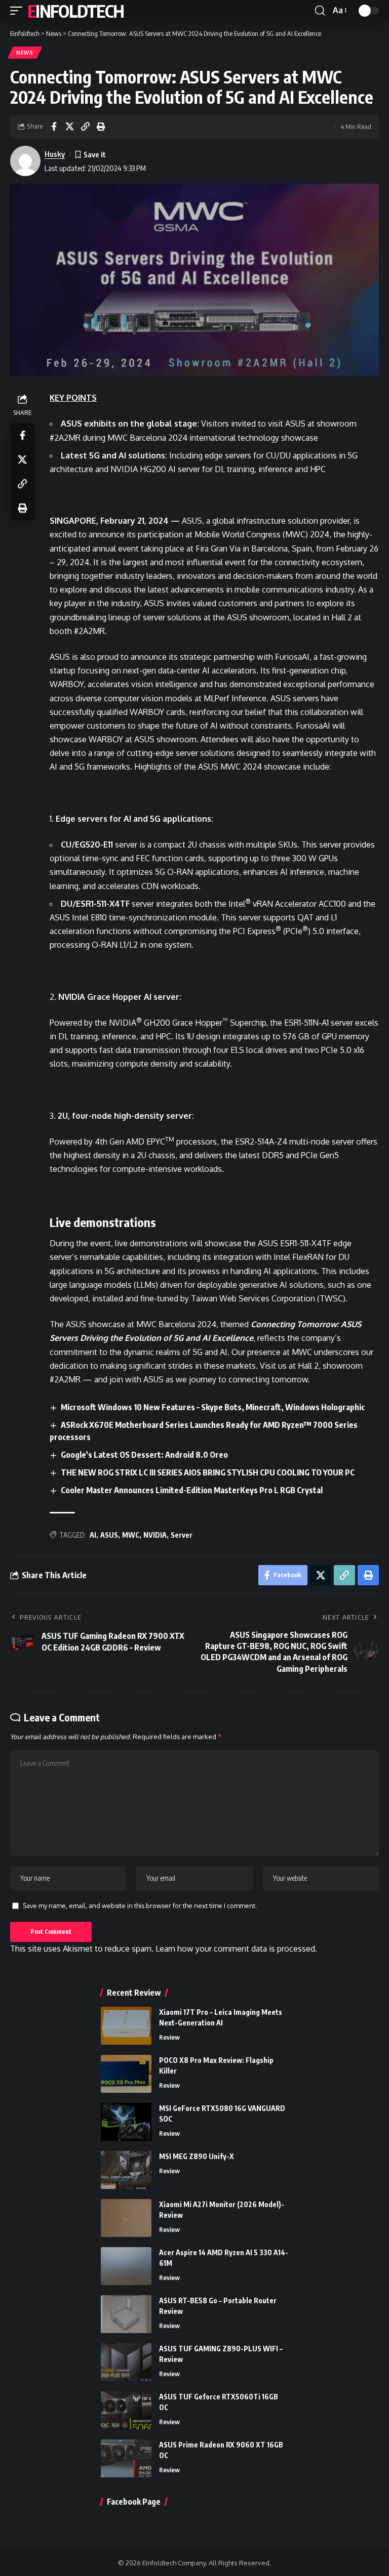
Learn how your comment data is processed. (236, 1949)
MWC (131, 1535)
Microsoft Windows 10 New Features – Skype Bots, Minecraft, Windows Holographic (213, 1407)
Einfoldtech (75, 11)
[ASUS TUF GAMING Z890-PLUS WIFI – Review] (126, 2362)
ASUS (109, 1535)
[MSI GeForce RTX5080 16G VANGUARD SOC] (126, 2122)
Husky (55, 154)
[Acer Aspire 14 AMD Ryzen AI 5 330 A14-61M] (126, 2266)
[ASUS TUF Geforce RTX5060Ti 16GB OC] (126, 2410)
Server (182, 1535)
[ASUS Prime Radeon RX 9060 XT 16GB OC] (126, 2458)
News (25, 53)
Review (169, 2037)
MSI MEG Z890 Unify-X (197, 2156)
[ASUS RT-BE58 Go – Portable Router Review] (126, 2314)
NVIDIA (155, 1535)
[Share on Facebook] (54, 126)
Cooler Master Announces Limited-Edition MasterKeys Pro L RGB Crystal (192, 1490)
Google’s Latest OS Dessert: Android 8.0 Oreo (144, 1455)
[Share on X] (69, 126)
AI (93, 1535)
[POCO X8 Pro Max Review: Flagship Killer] (126, 2074)
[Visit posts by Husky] (25, 161)
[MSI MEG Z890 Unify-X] (126, 2170)
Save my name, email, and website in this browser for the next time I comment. (140, 1906)
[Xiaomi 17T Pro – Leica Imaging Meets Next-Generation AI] (126, 2026)
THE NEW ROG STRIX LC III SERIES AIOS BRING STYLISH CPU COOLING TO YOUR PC (208, 1472)
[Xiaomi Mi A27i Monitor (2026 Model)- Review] (126, 2218)
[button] (19, 11)
